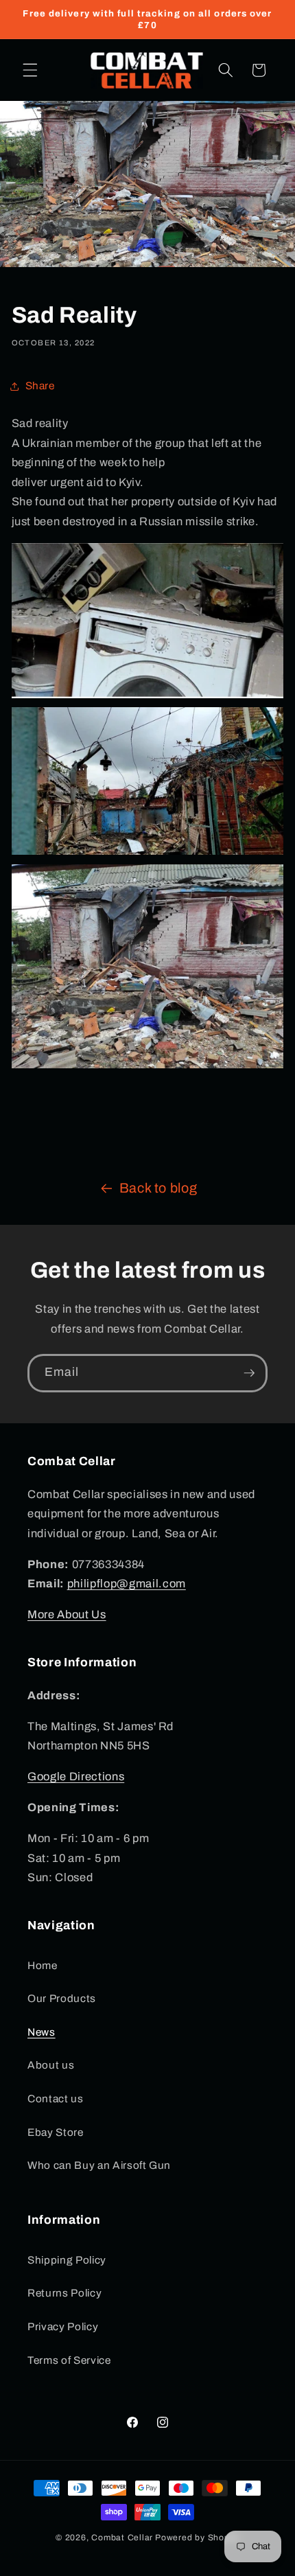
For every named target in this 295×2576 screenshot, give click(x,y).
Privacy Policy (63, 2326)
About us (51, 2065)
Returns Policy (64, 2293)
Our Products (62, 1998)
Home (43, 1965)
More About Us (67, 1614)
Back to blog (158, 1188)
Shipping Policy (67, 2260)
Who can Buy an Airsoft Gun (99, 2165)
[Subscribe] (249, 1373)
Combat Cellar (122, 2538)
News (42, 2032)
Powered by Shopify (197, 2538)
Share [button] (40, 386)
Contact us (56, 2098)
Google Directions (76, 1776)
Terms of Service (69, 2360)
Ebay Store (56, 2132)
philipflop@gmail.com (127, 1584)
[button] (30, 70)
